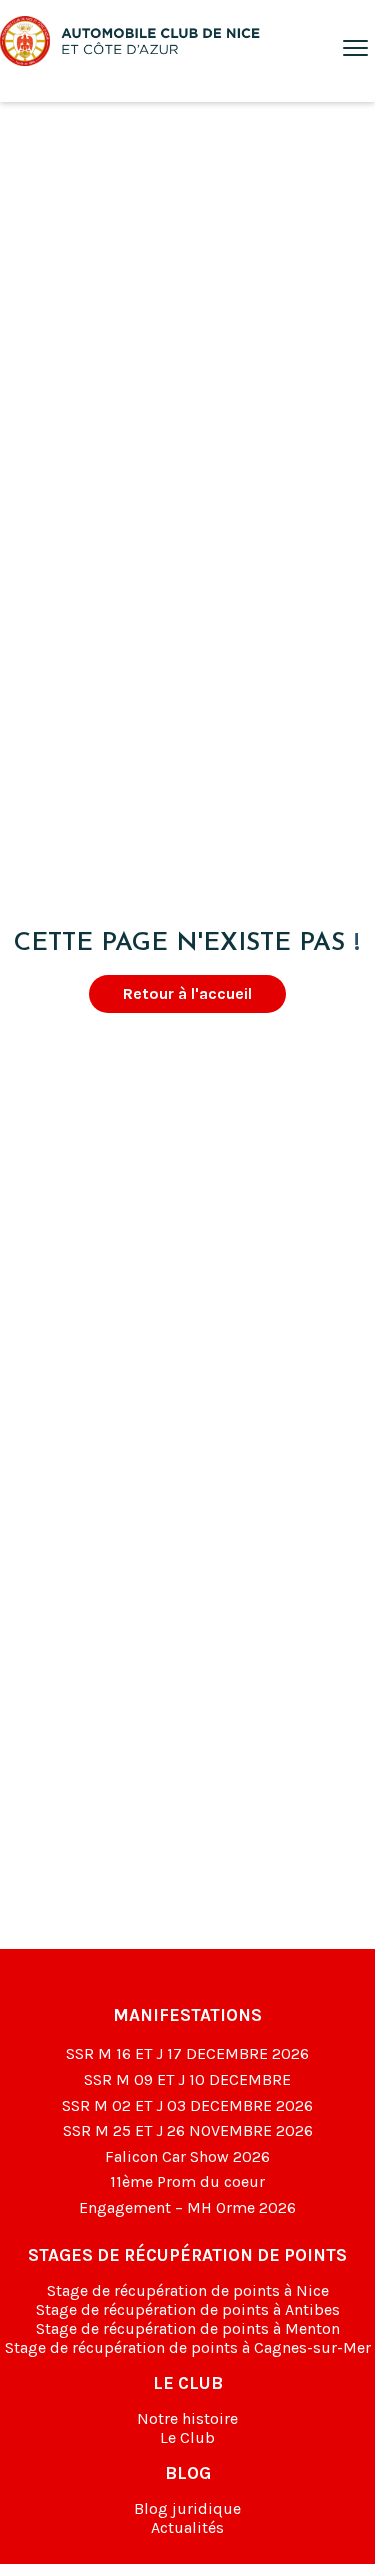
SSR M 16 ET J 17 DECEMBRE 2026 (187, 2053)
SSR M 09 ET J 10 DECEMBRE (187, 2079)
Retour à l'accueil (187, 993)
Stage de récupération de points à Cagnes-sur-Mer (188, 2347)
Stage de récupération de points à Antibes (188, 2309)
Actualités (187, 2527)
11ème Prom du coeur (187, 2181)
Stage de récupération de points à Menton (188, 2328)
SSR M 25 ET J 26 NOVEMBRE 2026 (188, 2130)
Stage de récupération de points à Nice (188, 2290)
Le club (188, 2383)
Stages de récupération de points (187, 2255)
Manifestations (187, 2015)
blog (188, 2473)
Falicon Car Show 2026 (187, 2156)
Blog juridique (187, 2508)
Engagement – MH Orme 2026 (187, 2207)
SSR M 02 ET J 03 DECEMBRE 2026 (187, 2105)
